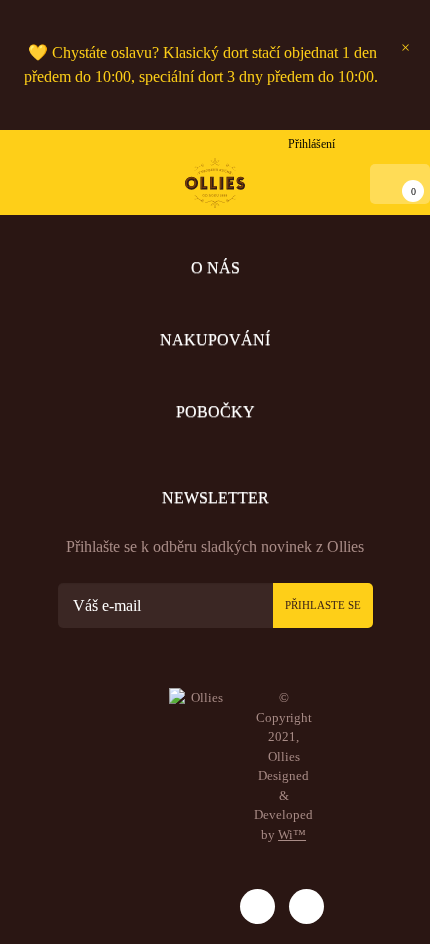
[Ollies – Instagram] (257, 906)
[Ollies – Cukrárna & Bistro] (215, 183)
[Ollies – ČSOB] (196, 901)
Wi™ (292, 834)
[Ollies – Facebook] (306, 906)
